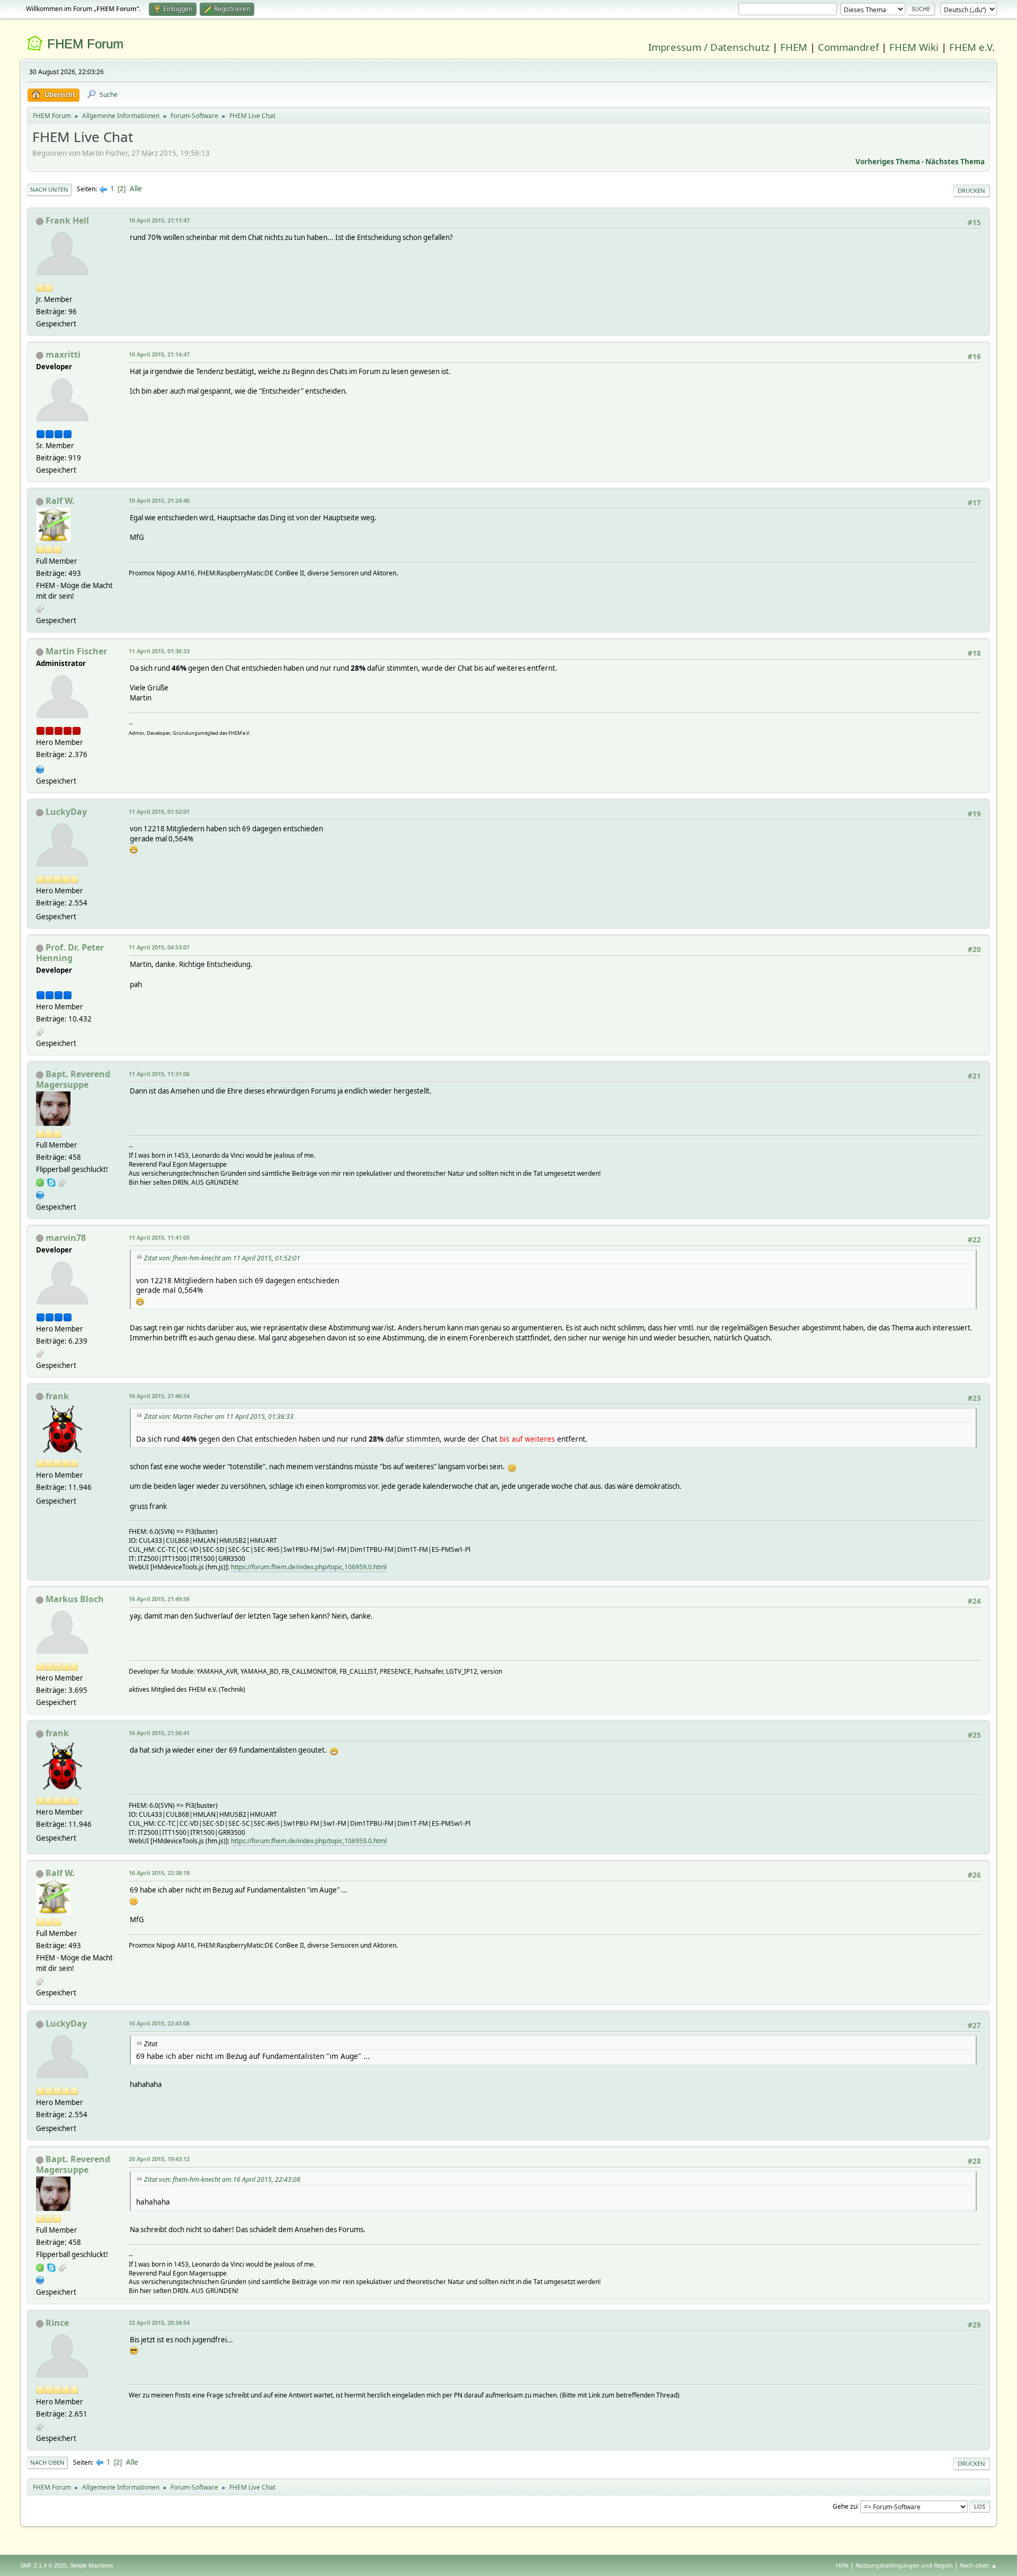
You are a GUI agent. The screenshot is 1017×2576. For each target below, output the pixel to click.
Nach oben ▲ (978, 2565)
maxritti (63, 354)
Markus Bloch (75, 1599)
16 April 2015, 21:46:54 (159, 1396)
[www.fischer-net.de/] (40, 768)
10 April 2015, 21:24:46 (159, 500)
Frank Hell (67, 220)
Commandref (848, 47)
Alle (136, 189)
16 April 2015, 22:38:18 (159, 1873)
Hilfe (842, 2565)
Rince (57, 2323)
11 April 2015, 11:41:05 (159, 1237)
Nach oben (47, 2462)
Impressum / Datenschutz (709, 47)
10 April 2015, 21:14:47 (159, 354)
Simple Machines (92, 2565)
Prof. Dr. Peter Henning (70, 953)
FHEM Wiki (914, 47)
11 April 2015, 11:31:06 (159, 1074)
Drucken (971, 190)
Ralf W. (60, 501)
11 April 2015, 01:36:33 (159, 651)
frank (57, 1396)
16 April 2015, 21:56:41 (159, 1733)
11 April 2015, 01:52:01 (159, 811)
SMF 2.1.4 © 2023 (43, 2565)
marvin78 (66, 1238)
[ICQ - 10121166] (40, 1182)
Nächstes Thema (955, 162)
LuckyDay (66, 812)
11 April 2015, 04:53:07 (159, 947)
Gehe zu (845, 2506)
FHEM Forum (85, 44)
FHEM (794, 47)
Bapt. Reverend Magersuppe (73, 1079)
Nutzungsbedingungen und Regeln (904, 2565)
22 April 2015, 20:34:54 (159, 2322)
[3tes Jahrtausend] (40, 1194)
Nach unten (49, 189)
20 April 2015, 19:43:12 (159, 2159)
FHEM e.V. (972, 47)
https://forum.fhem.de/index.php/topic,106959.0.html (309, 1567)
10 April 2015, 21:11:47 (159, 220)
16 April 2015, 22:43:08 (159, 2023)
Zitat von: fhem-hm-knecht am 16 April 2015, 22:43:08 (222, 2179)
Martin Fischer (76, 651)
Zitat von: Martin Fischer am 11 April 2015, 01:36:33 (219, 1416)
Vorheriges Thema (888, 162)
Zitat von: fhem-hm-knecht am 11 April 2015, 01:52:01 (222, 1258)
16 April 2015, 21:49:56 (159, 1599)
